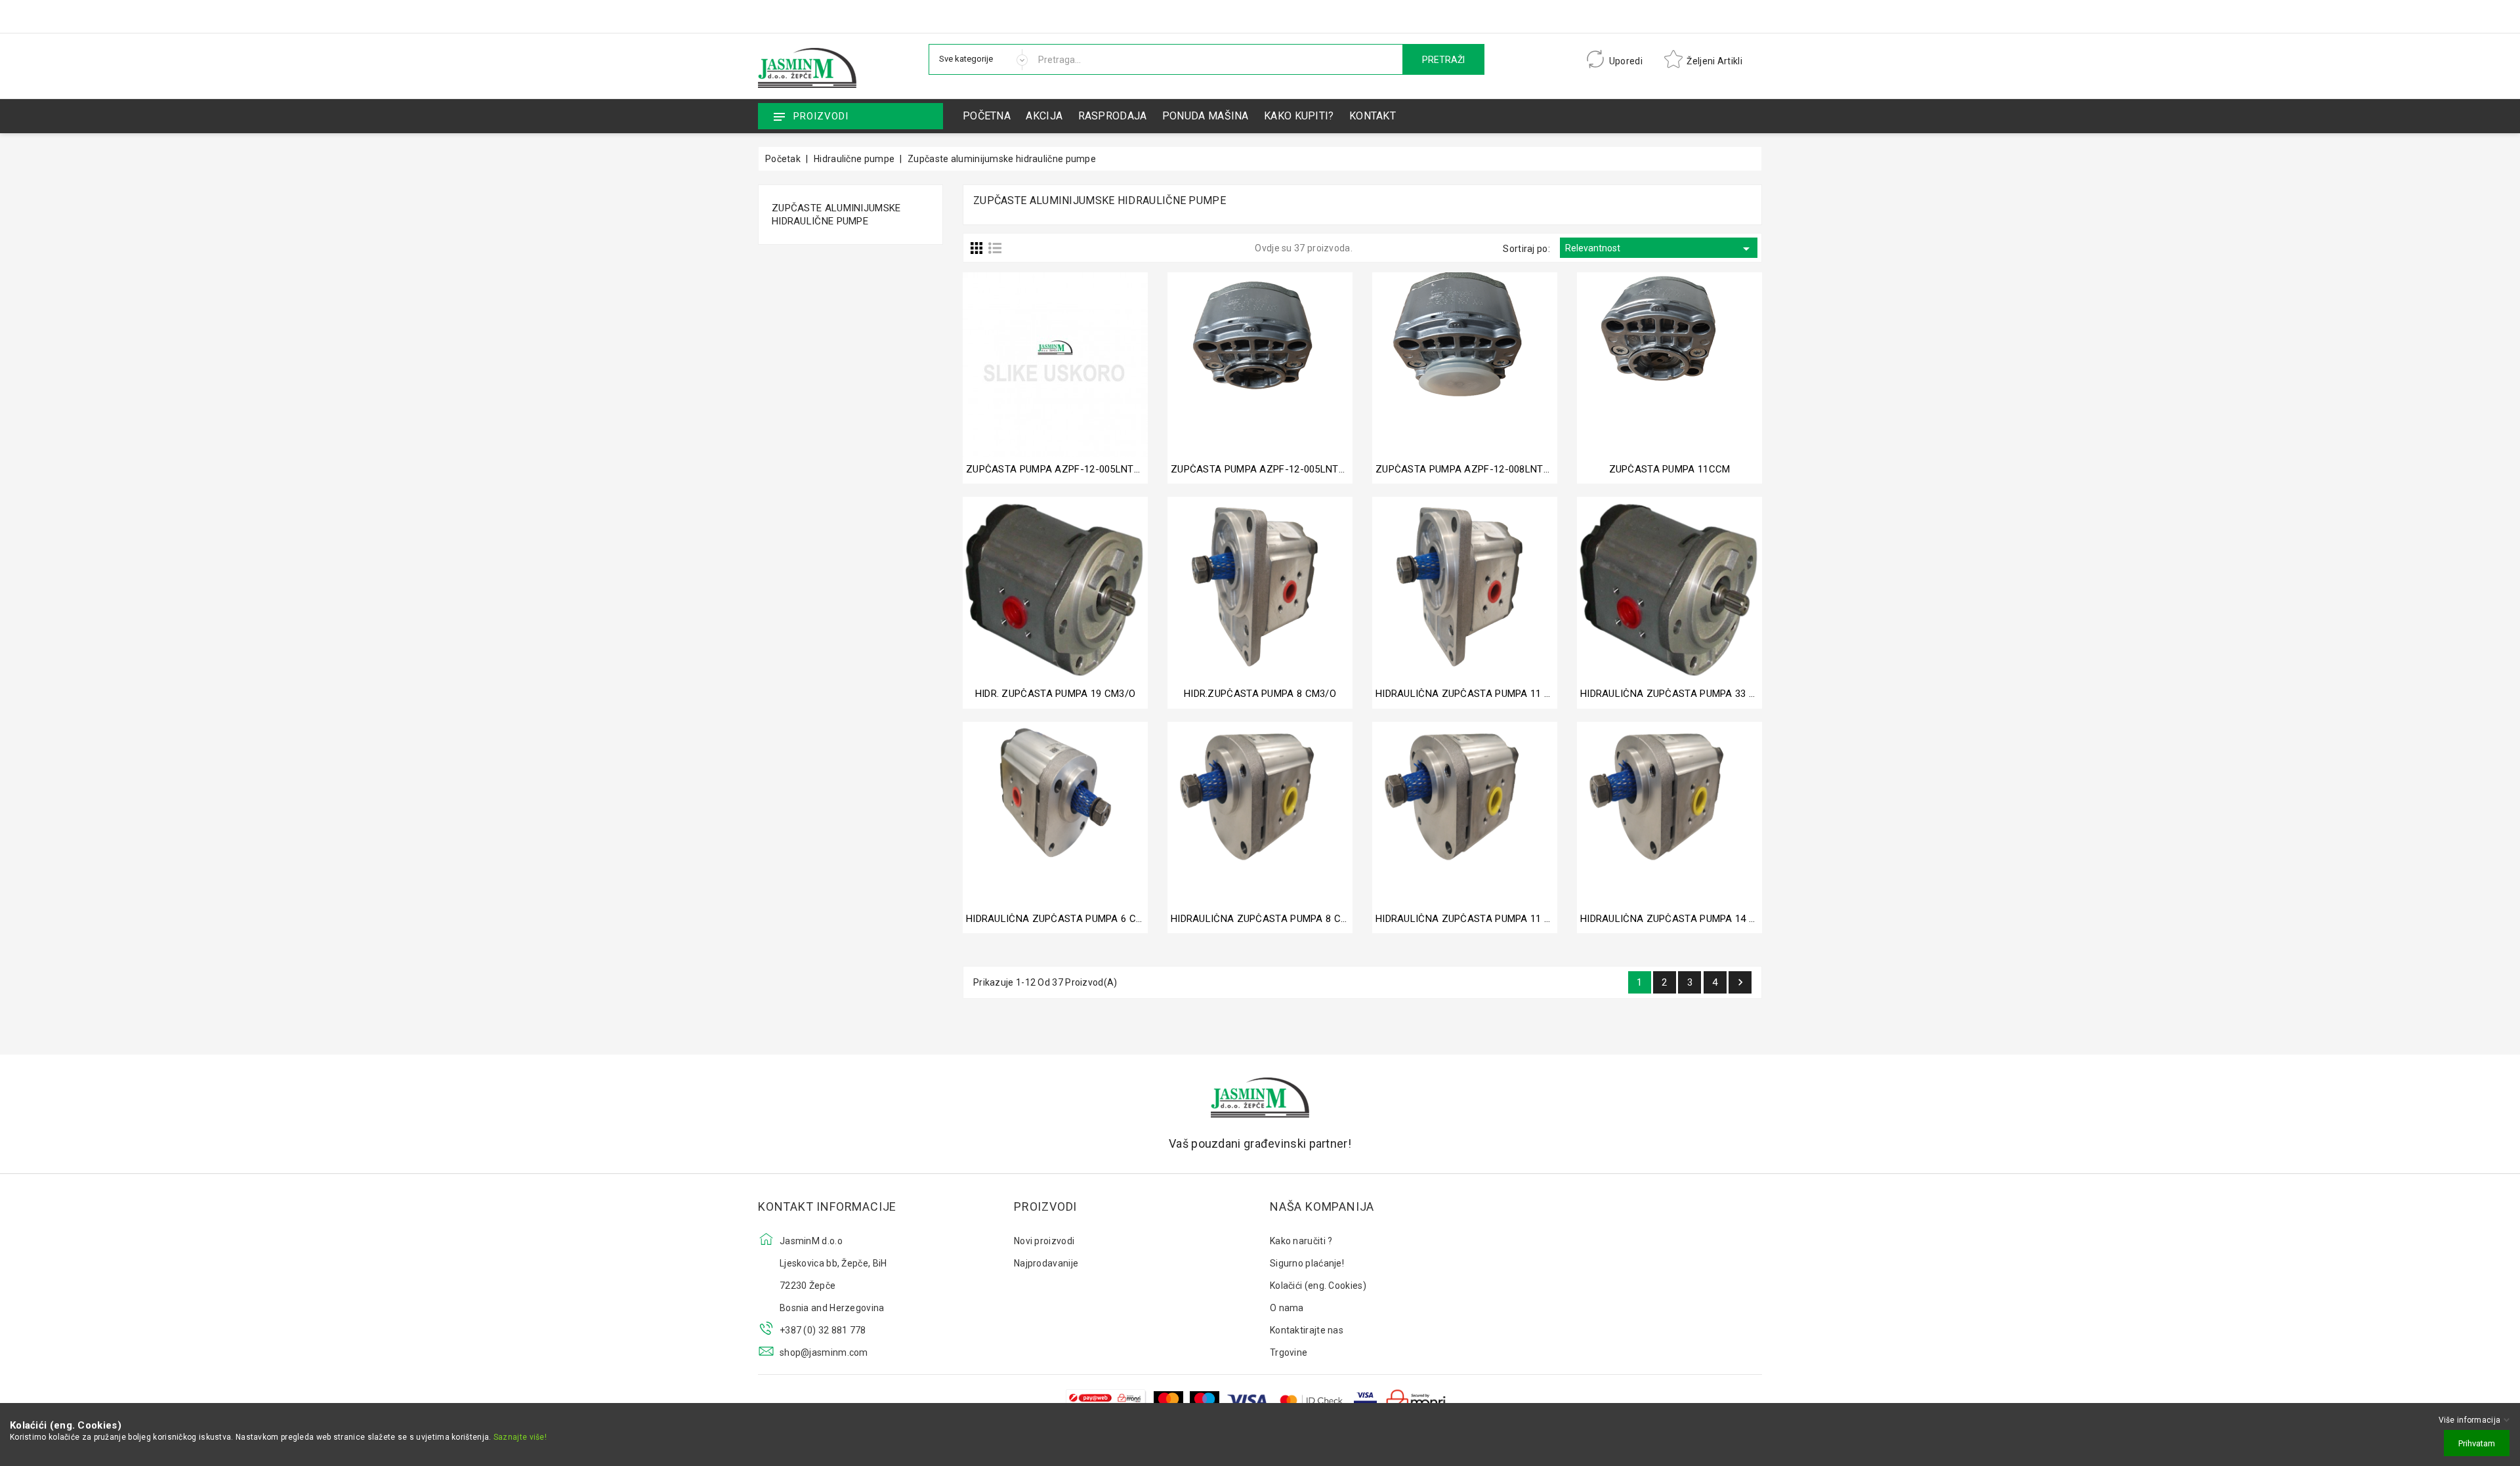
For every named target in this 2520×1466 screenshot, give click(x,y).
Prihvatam (2477, 1443)
